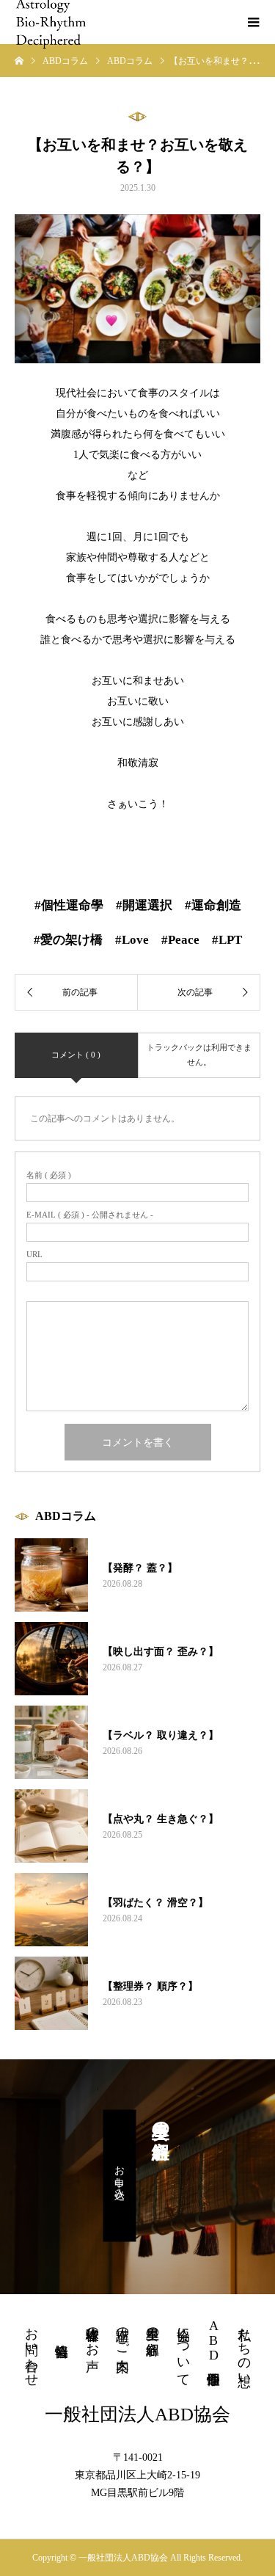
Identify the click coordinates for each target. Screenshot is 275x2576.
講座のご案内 (122, 2334)
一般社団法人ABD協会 (137, 2414)
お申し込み (120, 2175)
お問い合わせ (32, 2349)
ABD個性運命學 (213, 2340)
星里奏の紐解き (153, 2334)
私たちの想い (244, 2349)
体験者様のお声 (92, 2334)
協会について (183, 2349)
